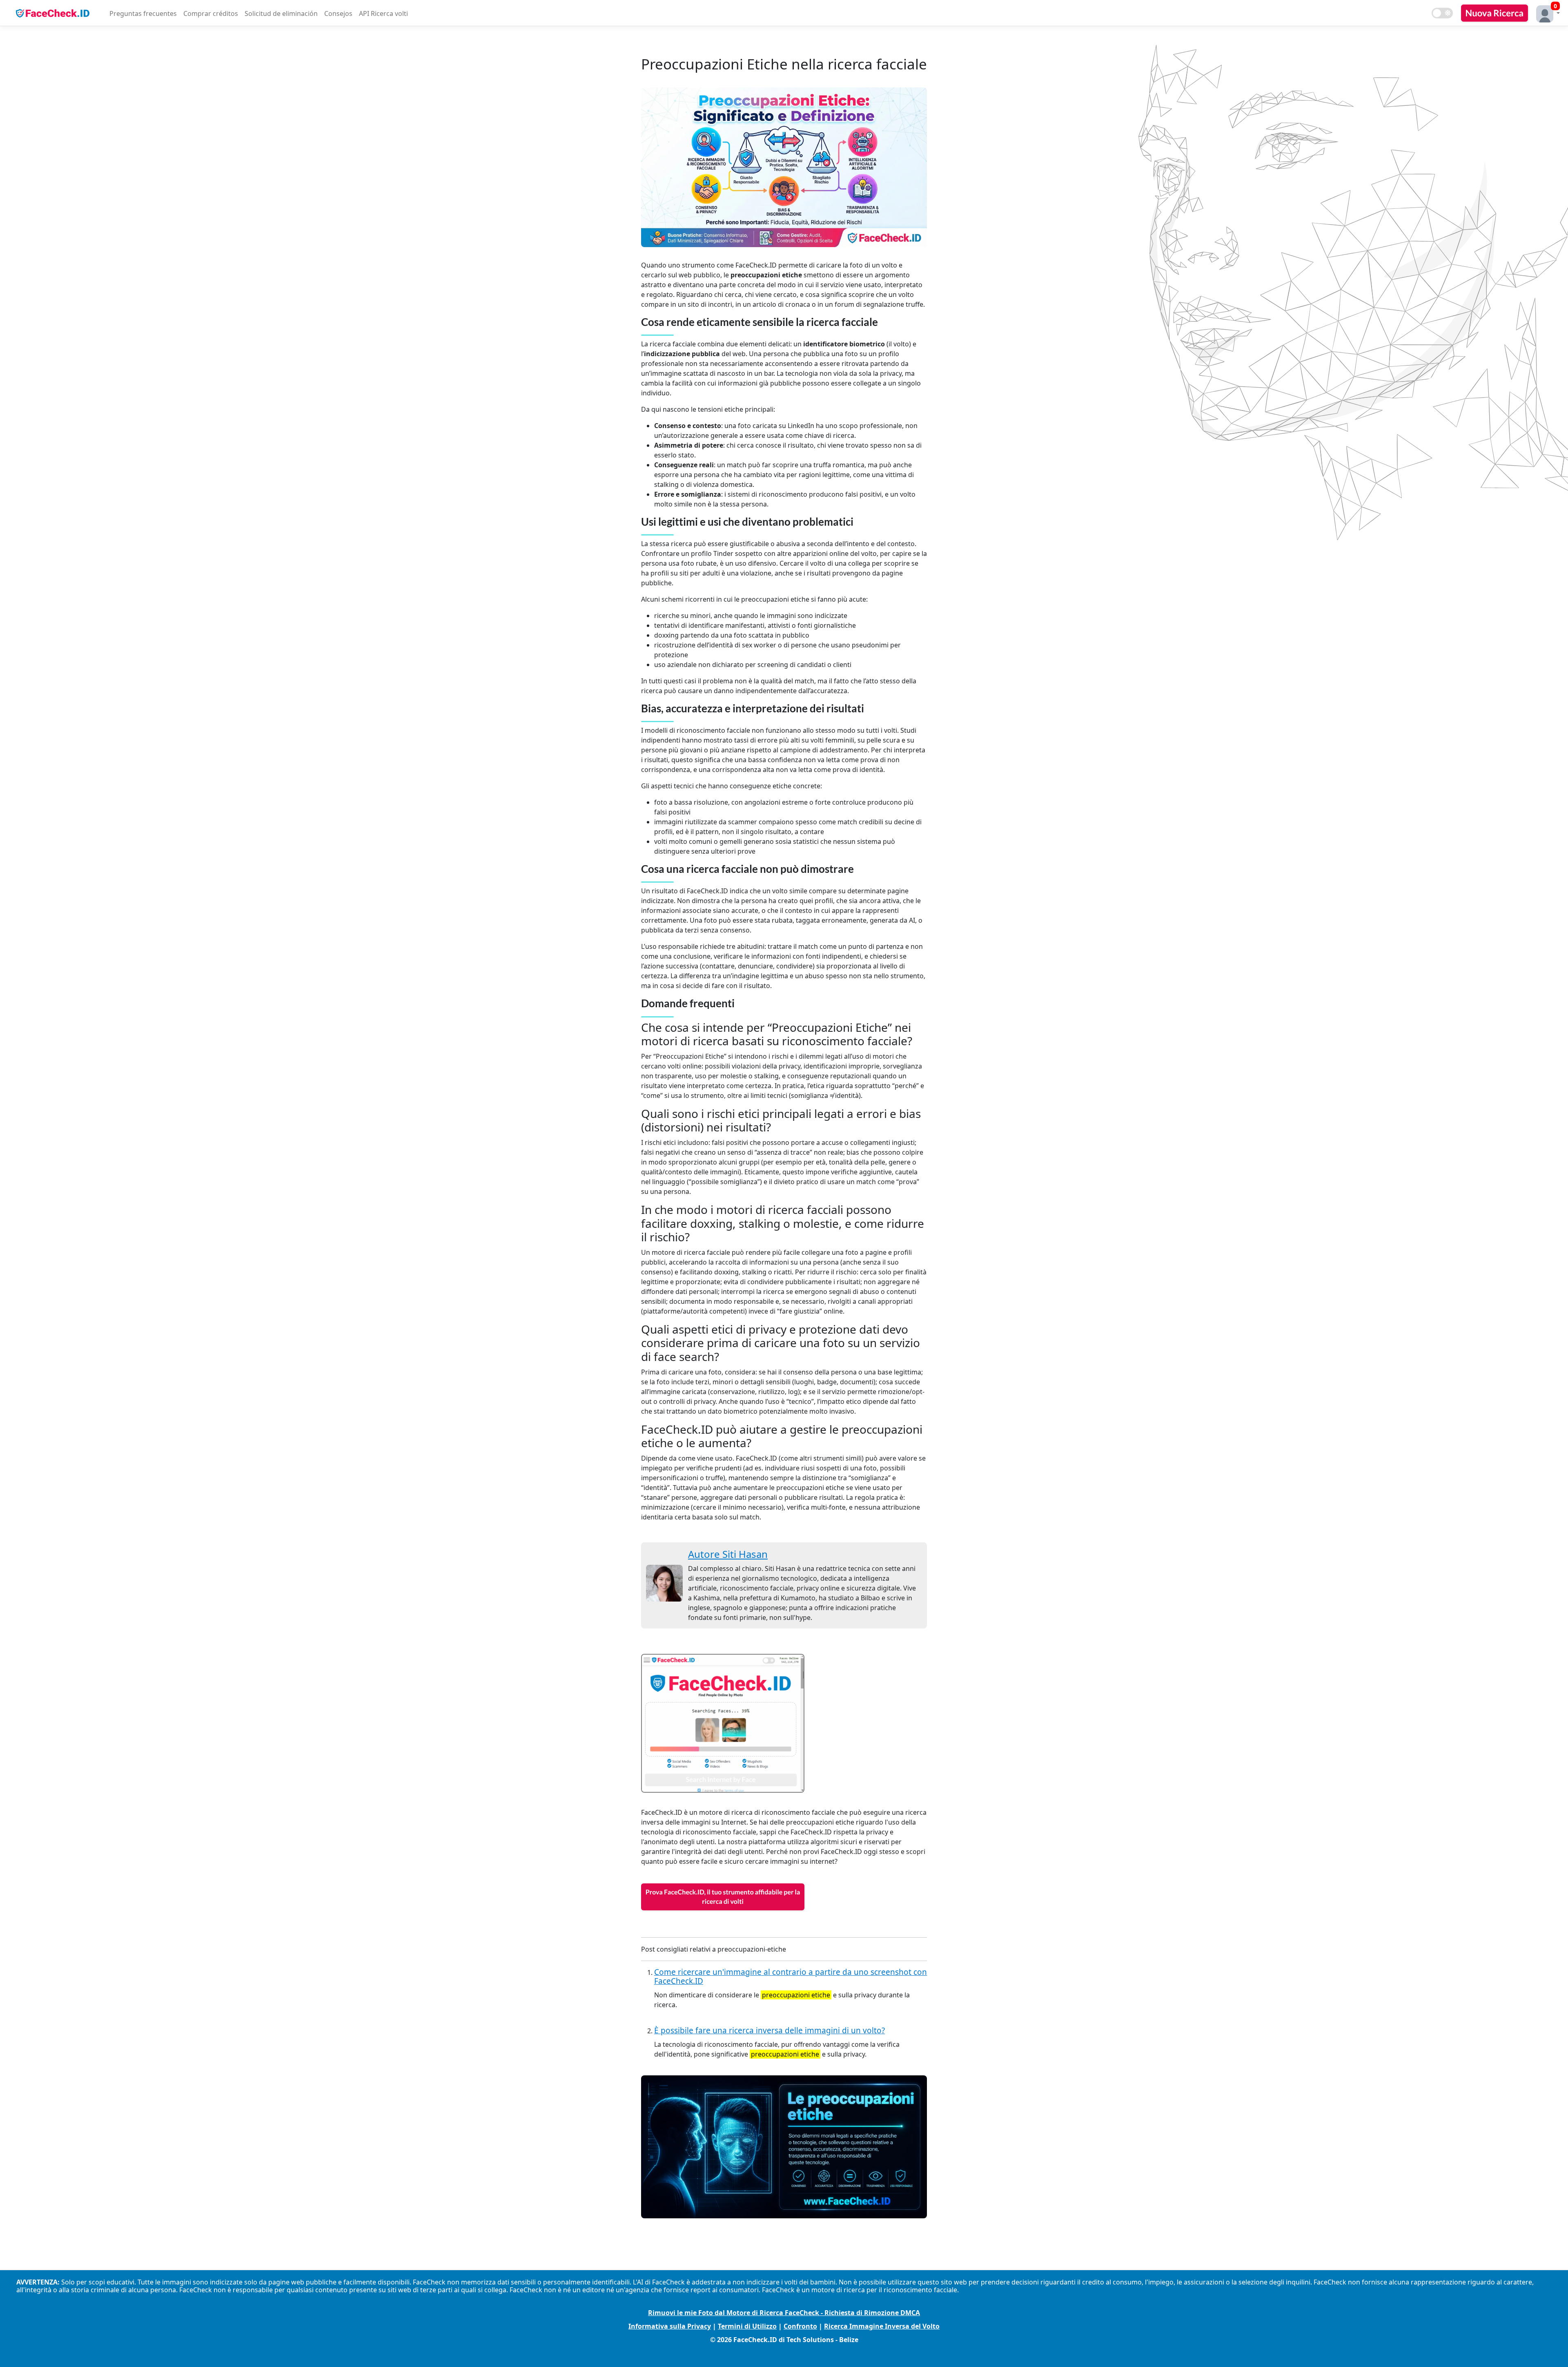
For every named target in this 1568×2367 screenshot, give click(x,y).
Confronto (800, 2326)
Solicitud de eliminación (281, 13)
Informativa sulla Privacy (670, 2326)
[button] (1546, 13)
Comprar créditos (211, 13)
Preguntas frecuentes (143, 13)
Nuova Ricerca (1494, 13)
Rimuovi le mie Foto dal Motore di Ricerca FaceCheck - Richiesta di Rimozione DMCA (784, 2313)
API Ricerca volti (383, 13)
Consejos (338, 13)
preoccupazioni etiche (796, 1995)
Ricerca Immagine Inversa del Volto (882, 2326)
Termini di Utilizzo (747, 2326)
